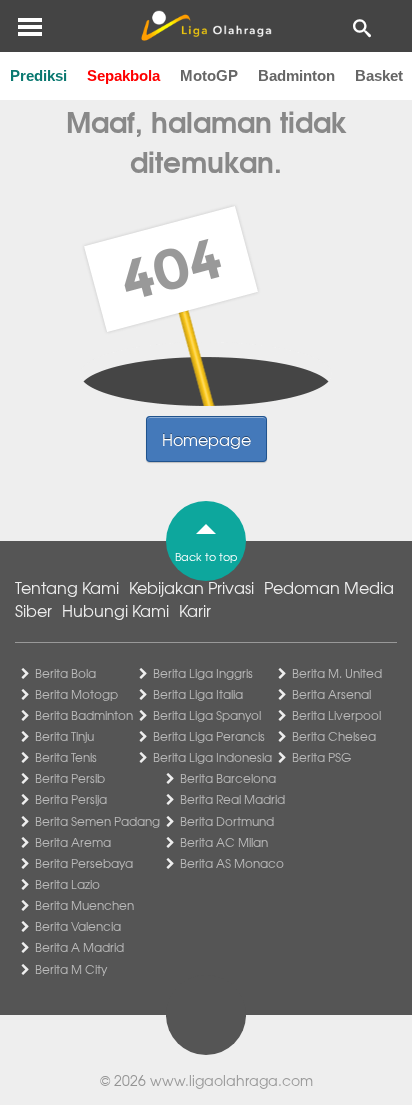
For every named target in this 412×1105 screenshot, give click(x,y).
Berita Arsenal (331, 694)
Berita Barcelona (228, 778)
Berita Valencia (78, 926)
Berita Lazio (67, 884)
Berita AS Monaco (232, 863)
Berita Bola (65, 673)
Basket (379, 75)
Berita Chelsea (334, 736)
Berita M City (71, 969)
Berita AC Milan (224, 842)
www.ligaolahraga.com (231, 1080)
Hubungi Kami (115, 610)
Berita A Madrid (79, 947)
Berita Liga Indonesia (212, 757)
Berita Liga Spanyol (207, 715)
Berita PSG (321, 757)
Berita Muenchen (84, 905)
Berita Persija (71, 799)
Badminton (296, 75)
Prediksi (38, 75)
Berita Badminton (84, 715)
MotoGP (209, 75)
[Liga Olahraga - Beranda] (206, 26)
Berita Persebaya (84, 863)
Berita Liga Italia (198, 694)
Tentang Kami (67, 587)
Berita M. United (337, 673)
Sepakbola (123, 75)
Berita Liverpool (336, 715)
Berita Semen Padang (97, 821)
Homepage (206, 439)
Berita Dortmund (227, 821)
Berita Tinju (64, 736)
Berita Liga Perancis (209, 736)
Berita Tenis (66, 757)
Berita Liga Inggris (203, 673)
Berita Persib (70, 778)
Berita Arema (73, 842)
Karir (195, 610)
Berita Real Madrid (232, 799)
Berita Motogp (76, 694)
